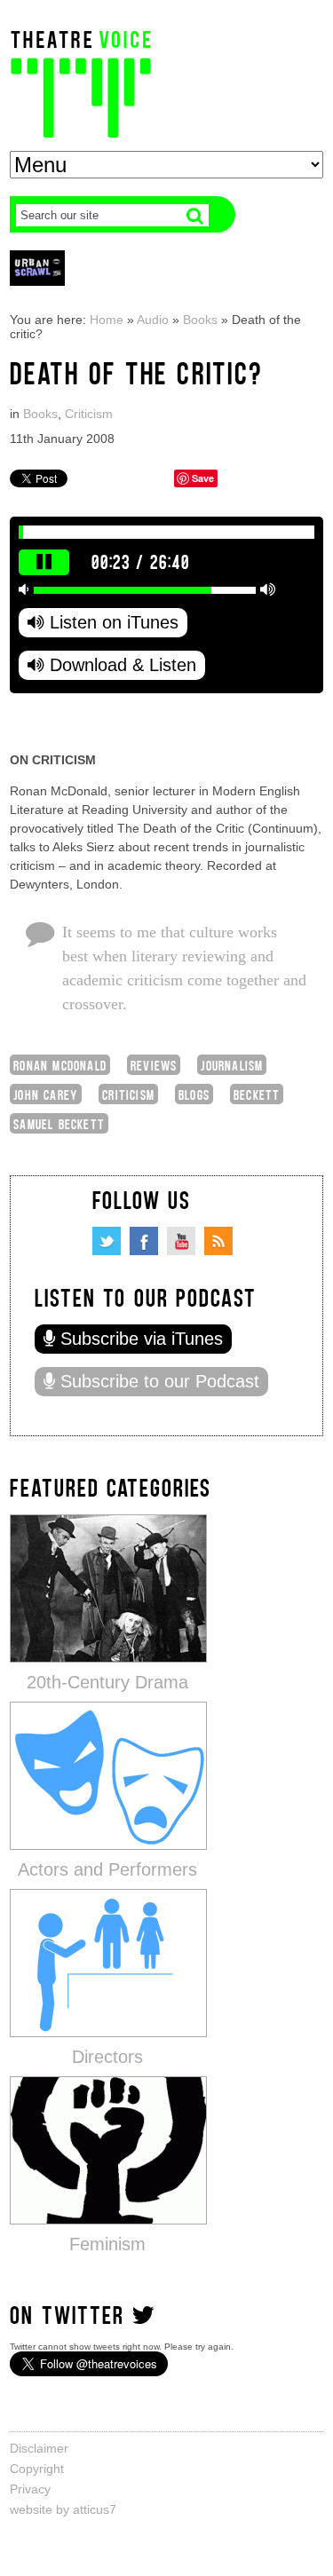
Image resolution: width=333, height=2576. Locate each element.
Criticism (89, 414)
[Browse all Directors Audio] (108, 1962)
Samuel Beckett (59, 1123)
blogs (194, 1094)
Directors (107, 2057)
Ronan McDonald (60, 1065)
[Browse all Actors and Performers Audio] (108, 1775)
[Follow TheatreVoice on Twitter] (107, 1241)
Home (107, 320)
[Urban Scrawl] (37, 268)
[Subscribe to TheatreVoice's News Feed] (218, 1241)
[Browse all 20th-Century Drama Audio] (108, 1588)
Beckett (257, 1094)
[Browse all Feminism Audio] (108, 2149)
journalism (232, 1065)
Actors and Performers (107, 1869)
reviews (154, 1065)
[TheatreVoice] (81, 82)
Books (200, 320)
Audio (153, 320)
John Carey (46, 1094)
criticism (128, 1094)
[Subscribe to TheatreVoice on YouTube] (181, 1241)
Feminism (107, 2244)
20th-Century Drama (107, 1682)
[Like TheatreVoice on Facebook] (144, 1241)
